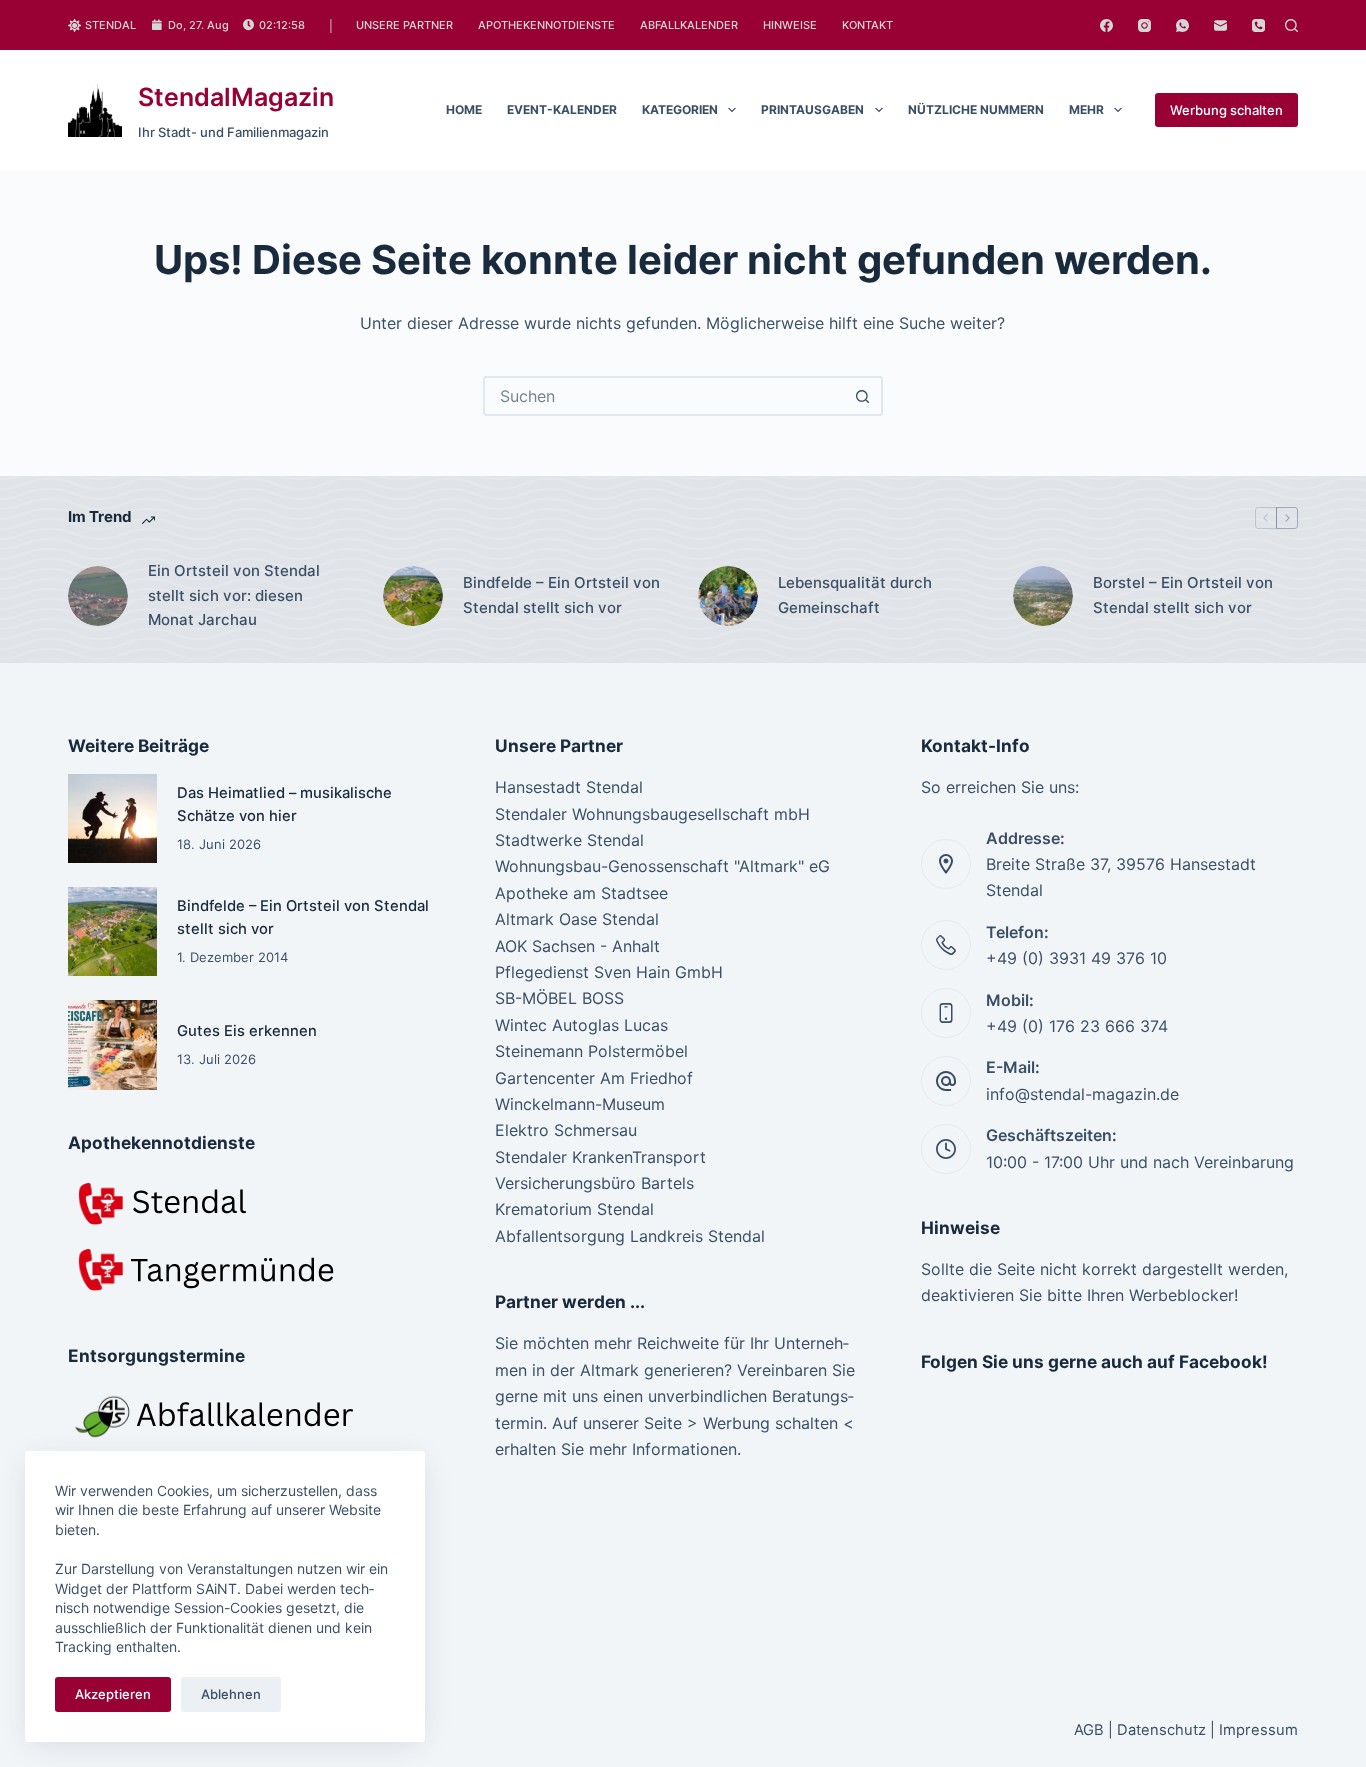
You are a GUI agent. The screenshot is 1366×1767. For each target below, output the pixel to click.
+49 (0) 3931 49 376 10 (1076, 958)
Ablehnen (231, 1694)
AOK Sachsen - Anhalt (577, 946)
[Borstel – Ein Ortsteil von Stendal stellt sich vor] (1043, 596)
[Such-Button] (863, 396)
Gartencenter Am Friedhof (594, 1078)
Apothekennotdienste (546, 25)
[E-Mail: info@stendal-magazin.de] (946, 1081)
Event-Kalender (562, 109)
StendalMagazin (236, 97)
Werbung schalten (1226, 110)
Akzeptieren (113, 1694)
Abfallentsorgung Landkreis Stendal (630, 1236)
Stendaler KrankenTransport (600, 1157)
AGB (1089, 1730)
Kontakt (867, 25)
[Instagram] (1144, 25)
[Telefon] (1258, 25)
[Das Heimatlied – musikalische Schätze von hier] (112, 818)
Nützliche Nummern (976, 109)
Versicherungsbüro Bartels (594, 1183)
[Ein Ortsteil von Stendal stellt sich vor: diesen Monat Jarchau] (98, 596)
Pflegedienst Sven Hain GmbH (609, 972)
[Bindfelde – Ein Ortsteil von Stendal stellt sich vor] (413, 596)
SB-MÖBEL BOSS (559, 998)
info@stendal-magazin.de (1082, 1094)
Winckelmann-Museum (580, 1104)
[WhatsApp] (1182, 25)
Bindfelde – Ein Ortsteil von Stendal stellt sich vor (561, 595)
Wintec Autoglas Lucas (581, 1025)
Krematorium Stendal (574, 1209)
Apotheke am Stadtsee (581, 893)
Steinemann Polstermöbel (591, 1051)
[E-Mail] (1220, 25)
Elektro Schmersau (566, 1130)
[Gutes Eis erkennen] (112, 1044)
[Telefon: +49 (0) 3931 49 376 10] (946, 945)
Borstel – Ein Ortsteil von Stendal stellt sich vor (1183, 595)
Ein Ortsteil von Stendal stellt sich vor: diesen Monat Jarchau (234, 595)
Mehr (1086, 109)
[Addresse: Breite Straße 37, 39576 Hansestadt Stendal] (946, 864)
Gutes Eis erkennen (247, 1031)
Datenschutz (1161, 1730)
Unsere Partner (404, 25)
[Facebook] (1106, 25)
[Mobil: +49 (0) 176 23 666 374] (946, 1013)
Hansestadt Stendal (569, 787)
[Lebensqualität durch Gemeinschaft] (728, 596)
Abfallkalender (689, 25)
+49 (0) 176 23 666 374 (1077, 1026)
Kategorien (680, 109)
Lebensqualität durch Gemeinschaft (855, 595)
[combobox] (665, 396)
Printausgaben (812, 109)
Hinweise (790, 25)
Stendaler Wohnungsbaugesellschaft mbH (652, 814)
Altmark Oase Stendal (577, 919)
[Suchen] (1291, 25)
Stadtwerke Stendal (569, 840)
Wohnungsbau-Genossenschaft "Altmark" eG (662, 866)
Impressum (1258, 1730)
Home (464, 109)
